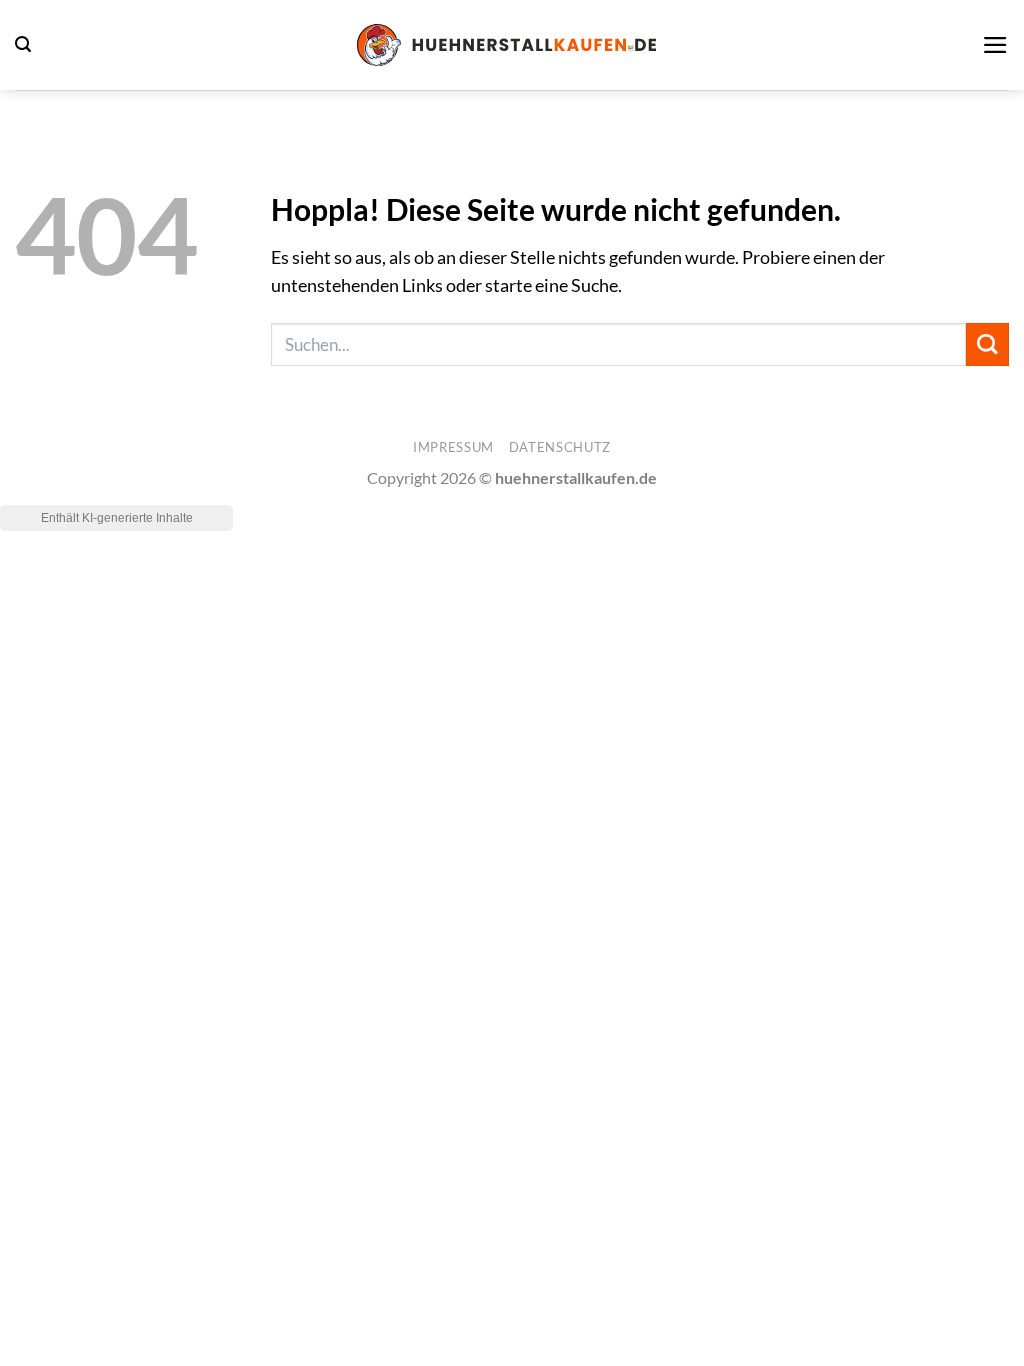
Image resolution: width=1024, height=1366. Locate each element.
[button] (23, 44)
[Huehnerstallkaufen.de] (507, 44)
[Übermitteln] (987, 344)
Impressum (453, 447)
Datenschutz (560, 447)
